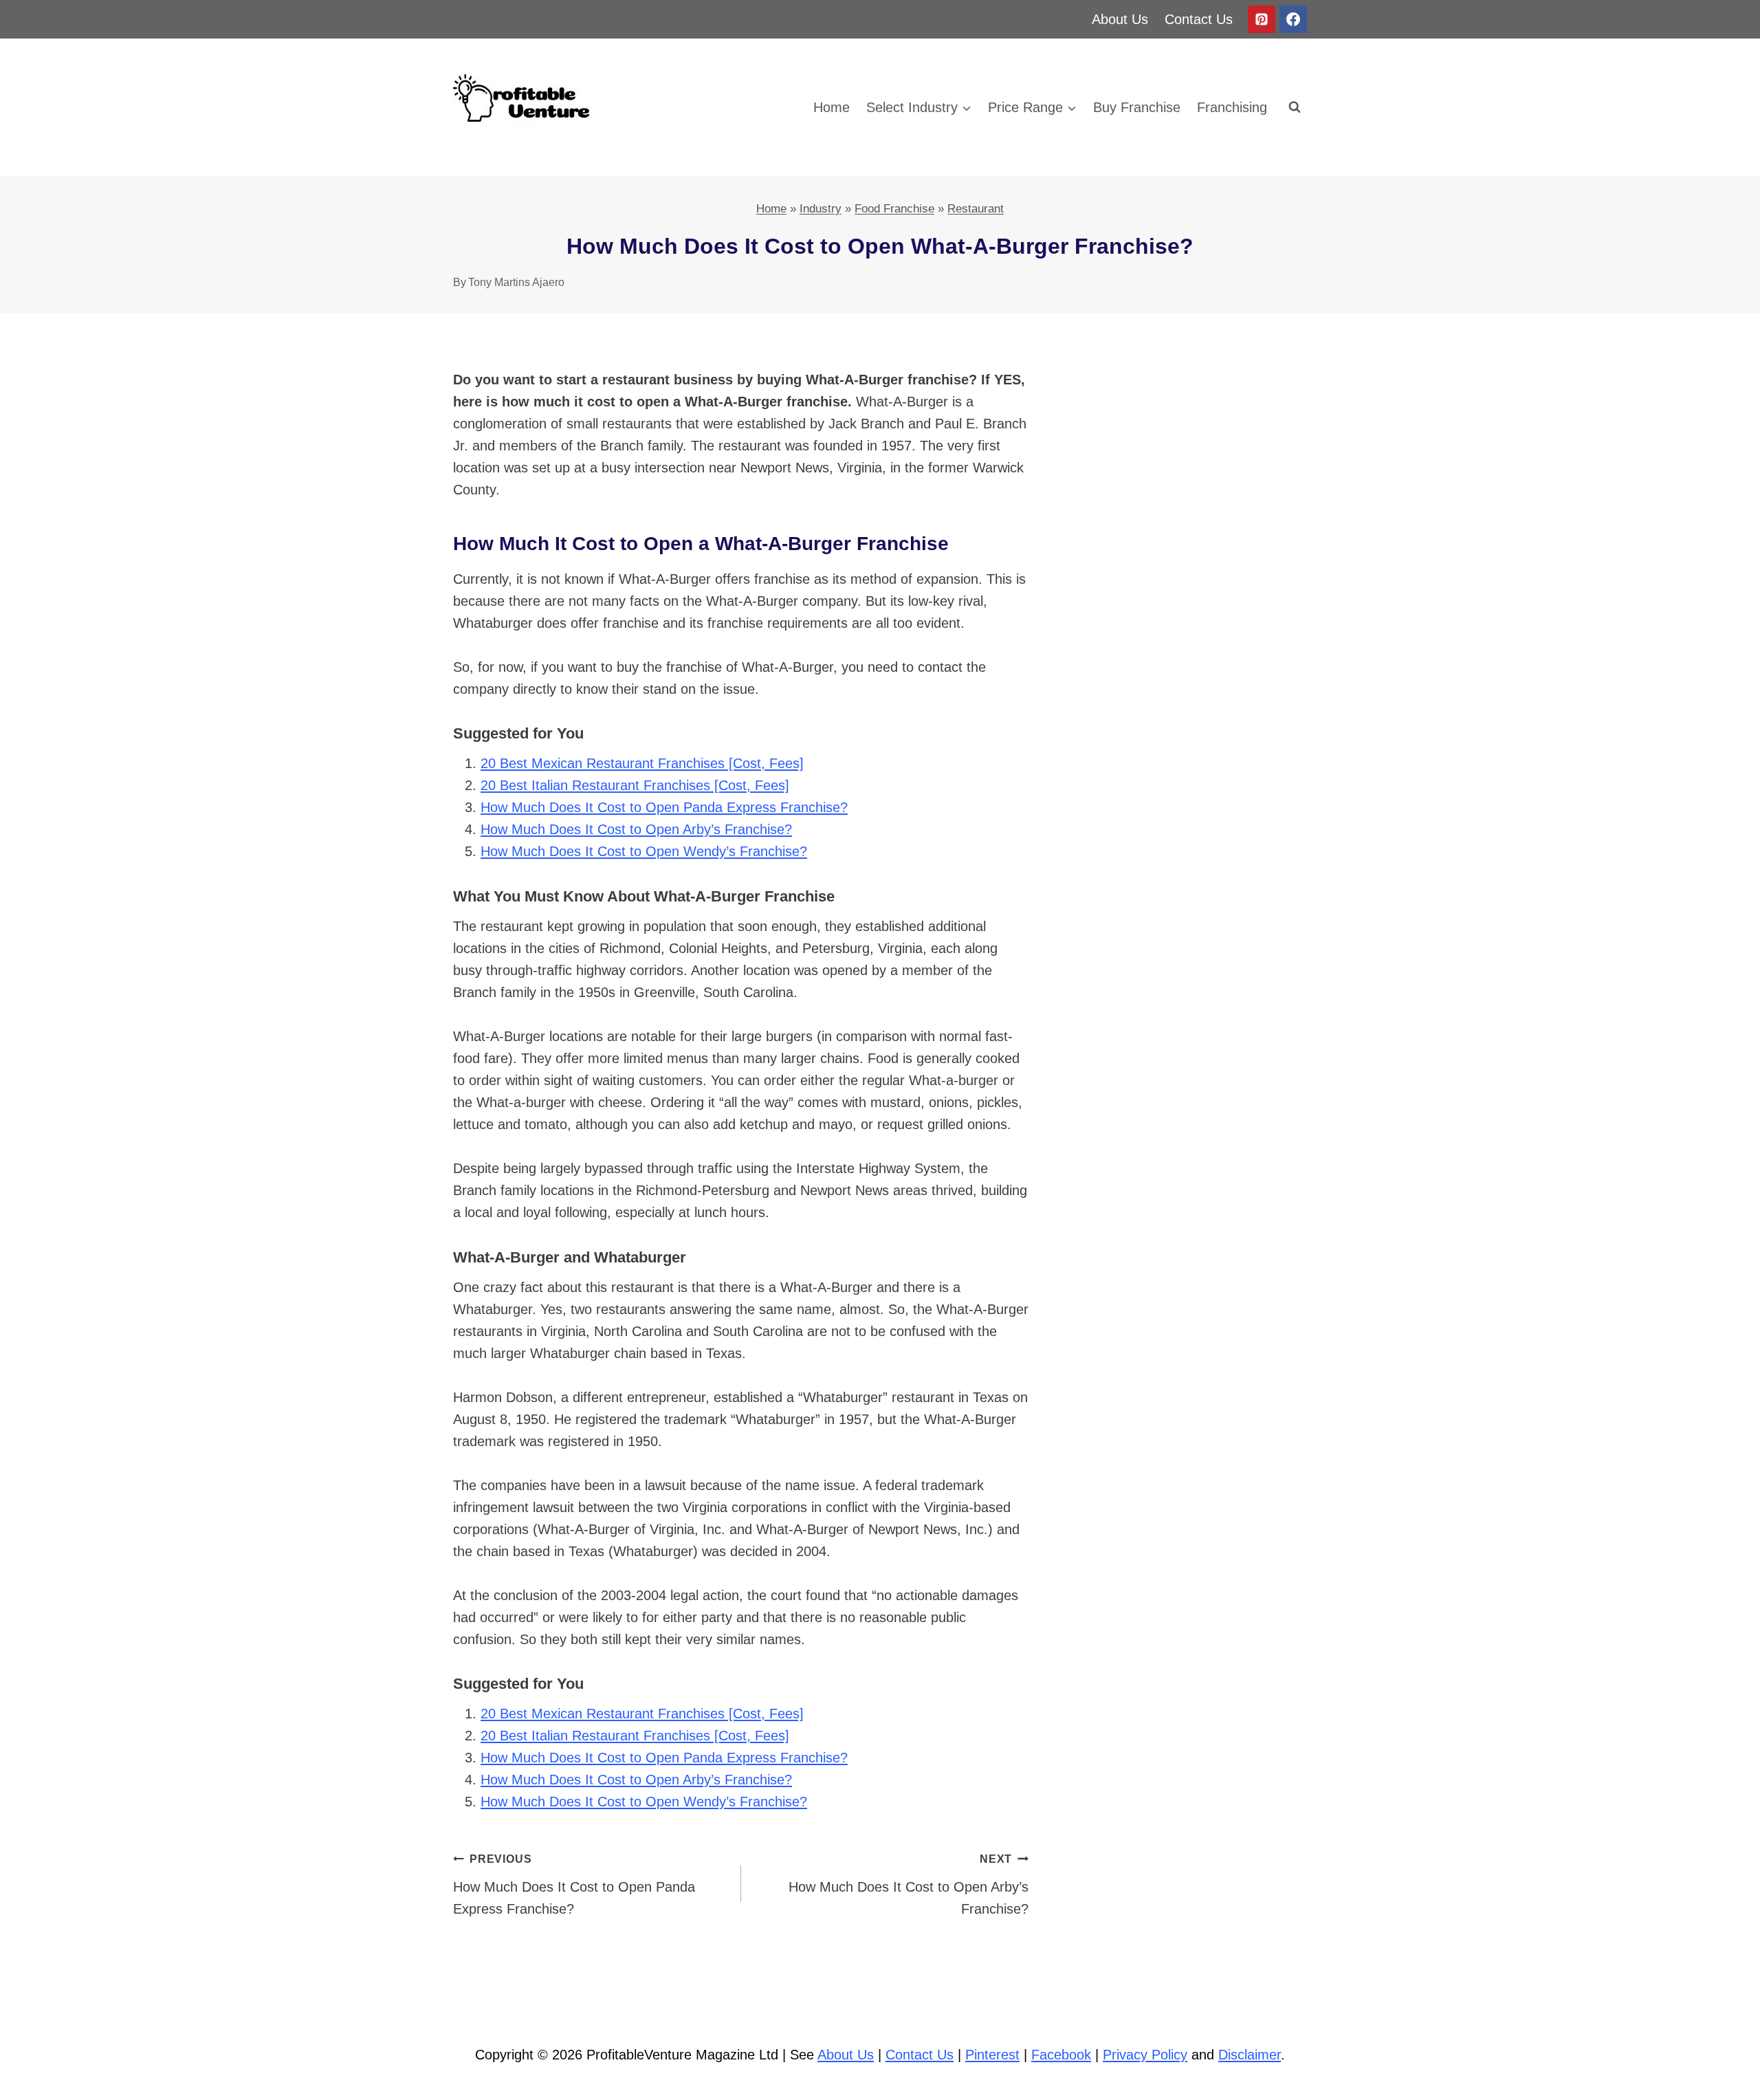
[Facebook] (1293, 19)
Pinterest (992, 2055)
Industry (821, 209)
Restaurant (976, 209)
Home (832, 107)
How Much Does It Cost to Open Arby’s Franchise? (636, 829)
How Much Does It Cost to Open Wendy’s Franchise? (644, 851)
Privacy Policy (1145, 2055)
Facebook (1061, 2055)
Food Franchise (894, 209)
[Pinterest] (1262, 19)
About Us (1120, 19)
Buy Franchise (1137, 107)
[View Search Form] (1295, 107)
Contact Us (1199, 19)
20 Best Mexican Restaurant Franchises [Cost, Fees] (642, 763)
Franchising (1232, 107)
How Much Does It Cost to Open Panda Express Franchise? (664, 807)
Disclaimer (1250, 2055)
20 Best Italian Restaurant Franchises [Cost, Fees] (635, 785)
